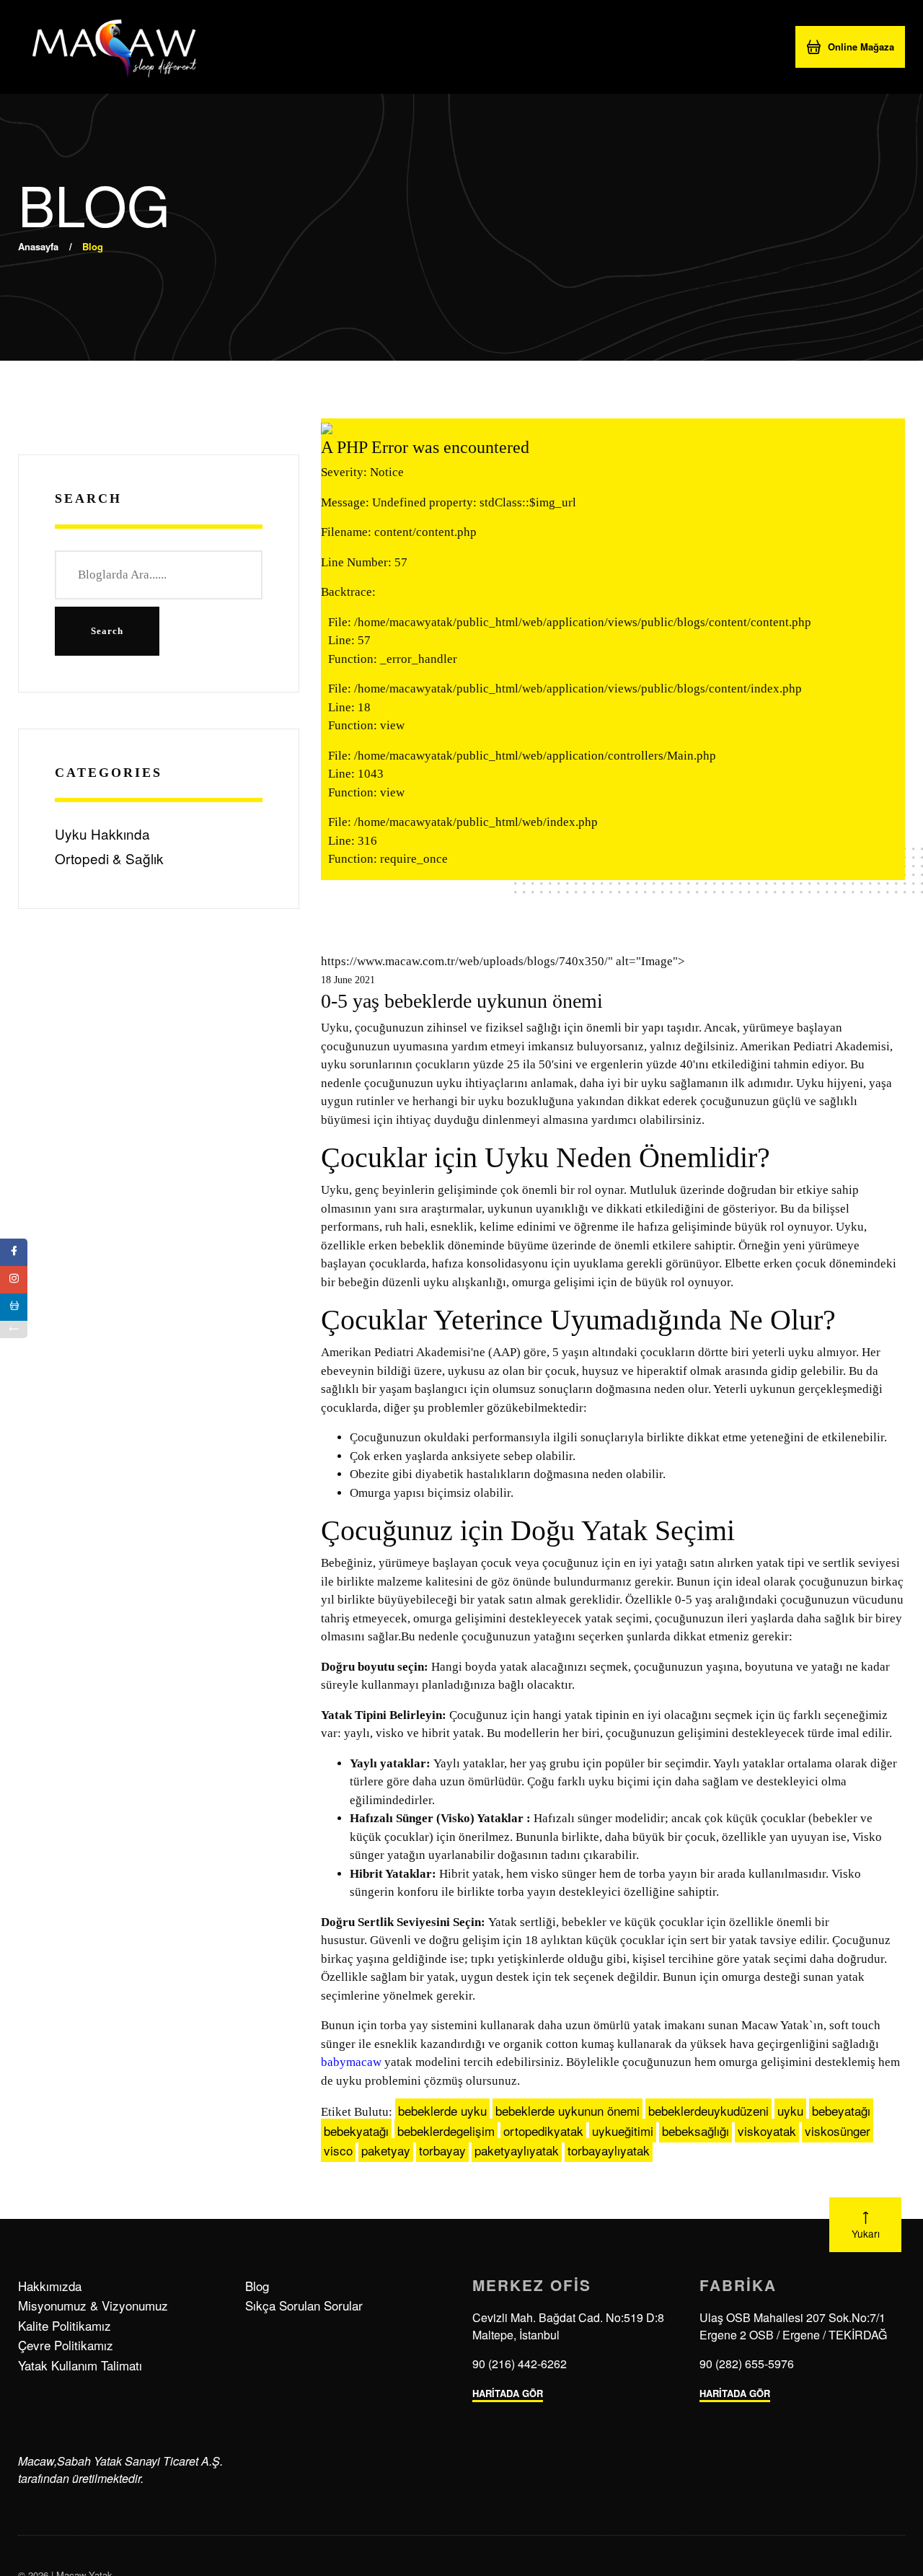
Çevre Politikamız (66, 2345)
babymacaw (351, 2062)
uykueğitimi (623, 2131)
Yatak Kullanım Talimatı (80, 2365)
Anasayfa (38, 246)
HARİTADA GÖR (508, 2393)
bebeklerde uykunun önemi (568, 2110)
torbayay (442, 2150)
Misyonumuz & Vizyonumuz (93, 2305)
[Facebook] (14, 1252)
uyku (790, 2110)
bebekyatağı (356, 2131)
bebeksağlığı (695, 2131)
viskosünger (838, 2131)
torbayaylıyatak (609, 2150)
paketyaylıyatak (517, 2150)
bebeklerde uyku (442, 2110)
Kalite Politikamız (65, 2325)
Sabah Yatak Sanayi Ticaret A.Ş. (140, 2461)
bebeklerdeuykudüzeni (708, 2110)
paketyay (386, 2150)
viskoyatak (767, 2131)
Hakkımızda (50, 2286)
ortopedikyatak (543, 2131)
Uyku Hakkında (102, 834)
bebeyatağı (841, 2110)
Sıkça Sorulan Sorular (304, 2305)
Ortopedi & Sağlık (109, 858)
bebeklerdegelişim (446, 2131)
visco (338, 2150)
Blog (257, 2286)
